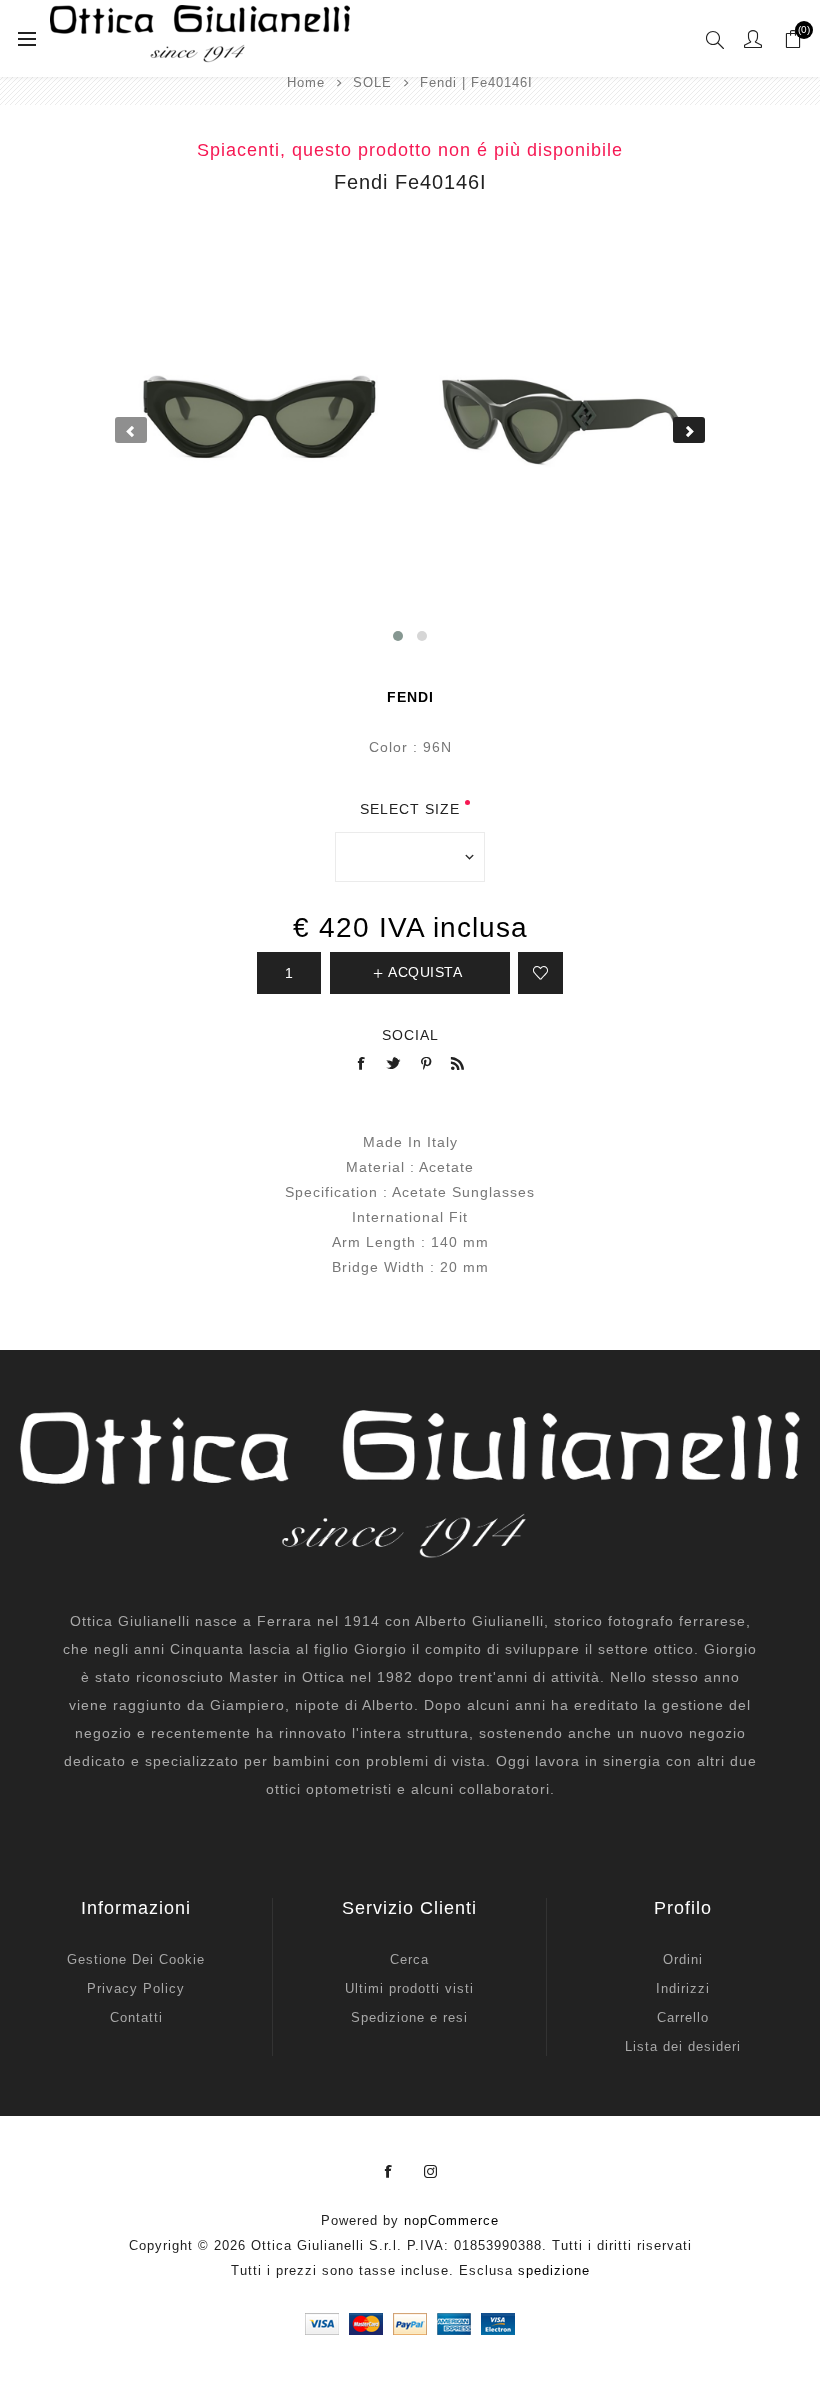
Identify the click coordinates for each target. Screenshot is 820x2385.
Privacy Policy (136, 1988)
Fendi (410, 697)
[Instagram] (431, 2172)
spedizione (554, 2270)
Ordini (683, 1959)
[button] (398, 636)
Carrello (683, 2017)
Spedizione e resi (409, 2017)
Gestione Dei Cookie (136, 1959)
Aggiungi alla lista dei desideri (540, 973)
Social (410, 1035)
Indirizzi (683, 1988)
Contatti (136, 2017)
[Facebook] (389, 2172)
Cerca (409, 1959)
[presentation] (131, 430)
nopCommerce (451, 2220)
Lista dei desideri (683, 2046)
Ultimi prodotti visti (409, 1988)
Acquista (425, 972)
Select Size (410, 809)
